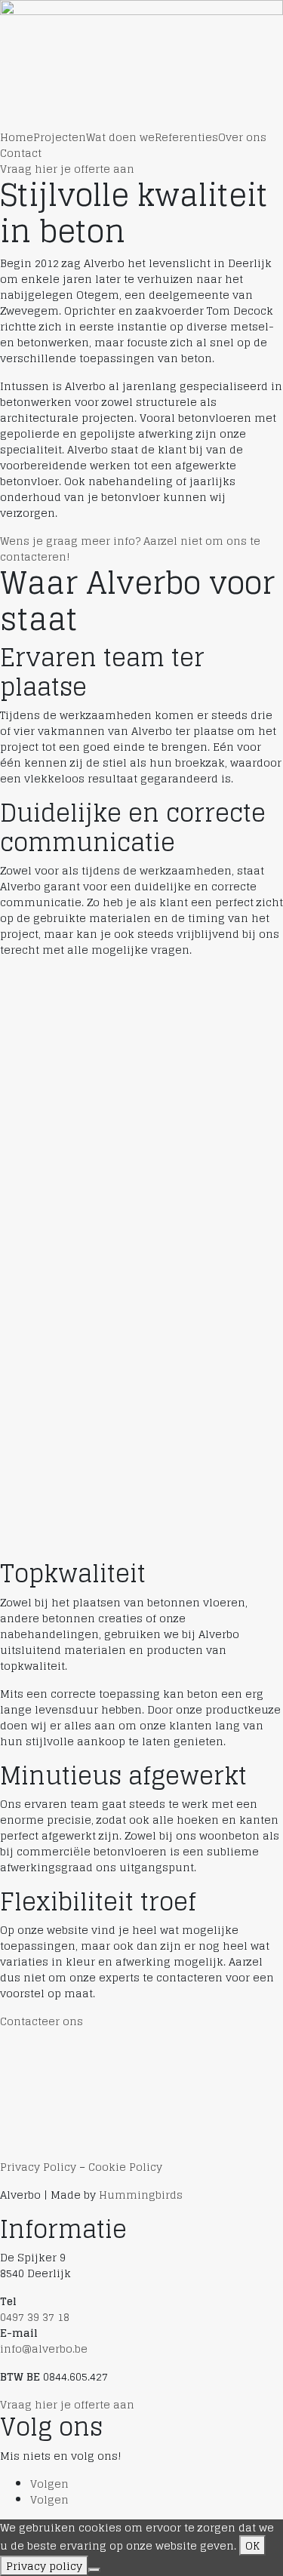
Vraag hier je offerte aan (67, 169)
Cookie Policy (125, 2167)
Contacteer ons (42, 2021)
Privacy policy (44, 2566)
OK (252, 2545)
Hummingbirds (141, 2195)
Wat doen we (120, 137)
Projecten (60, 137)
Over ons (242, 137)
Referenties (186, 137)
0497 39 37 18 (35, 2317)
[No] (94, 2570)
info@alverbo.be (44, 2349)
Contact (21, 153)
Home (17, 137)
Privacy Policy (38, 2167)
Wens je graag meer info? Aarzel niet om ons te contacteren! (130, 549)
